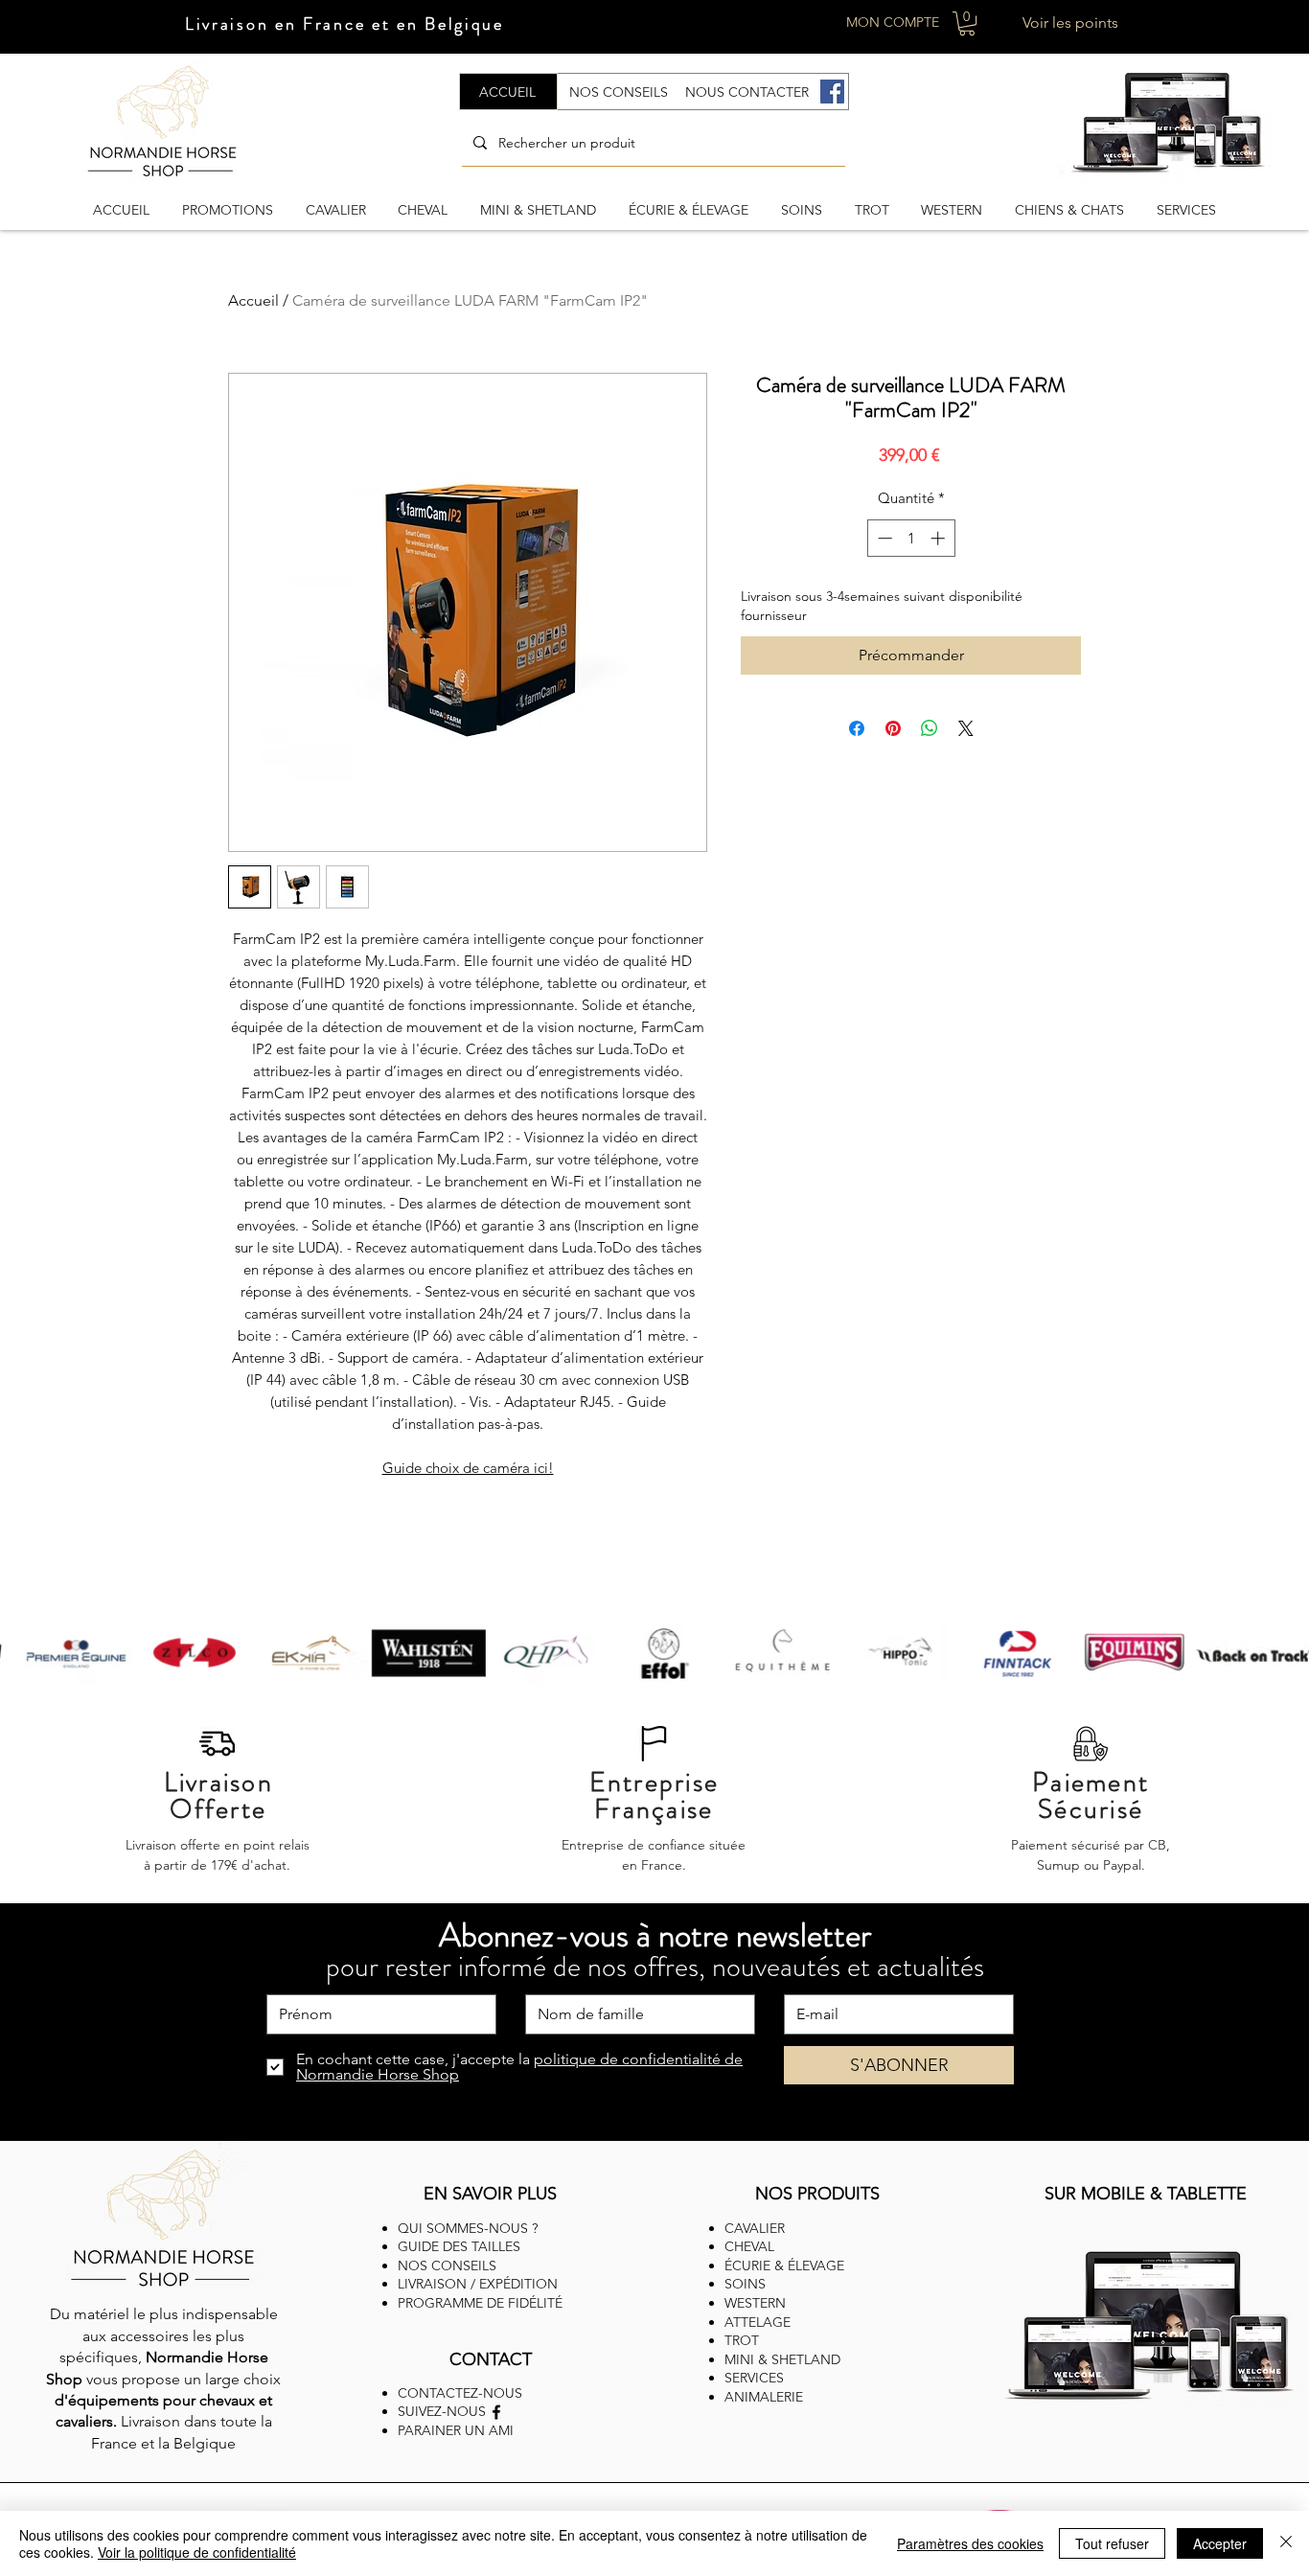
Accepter (1220, 2543)
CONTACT (491, 2359)
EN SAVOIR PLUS (490, 2194)
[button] (967, 23)
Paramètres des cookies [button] (970, 2543)
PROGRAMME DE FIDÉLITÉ (480, 2303)
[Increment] (940, 538)
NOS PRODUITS (817, 2194)
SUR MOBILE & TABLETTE (1146, 2194)
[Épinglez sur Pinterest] (893, 728)
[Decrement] (883, 538)
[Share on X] (966, 728)
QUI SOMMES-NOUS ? (468, 2228)
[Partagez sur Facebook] (857, 728)
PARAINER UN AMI (456, 2430)
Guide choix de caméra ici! (468, 1468)
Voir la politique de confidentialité (197, 2552)
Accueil (253, 300)
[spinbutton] (911, 538)
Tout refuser (1112, 2543)
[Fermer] (1286, 2543)
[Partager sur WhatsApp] (930, 728)
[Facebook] (832, 92)
